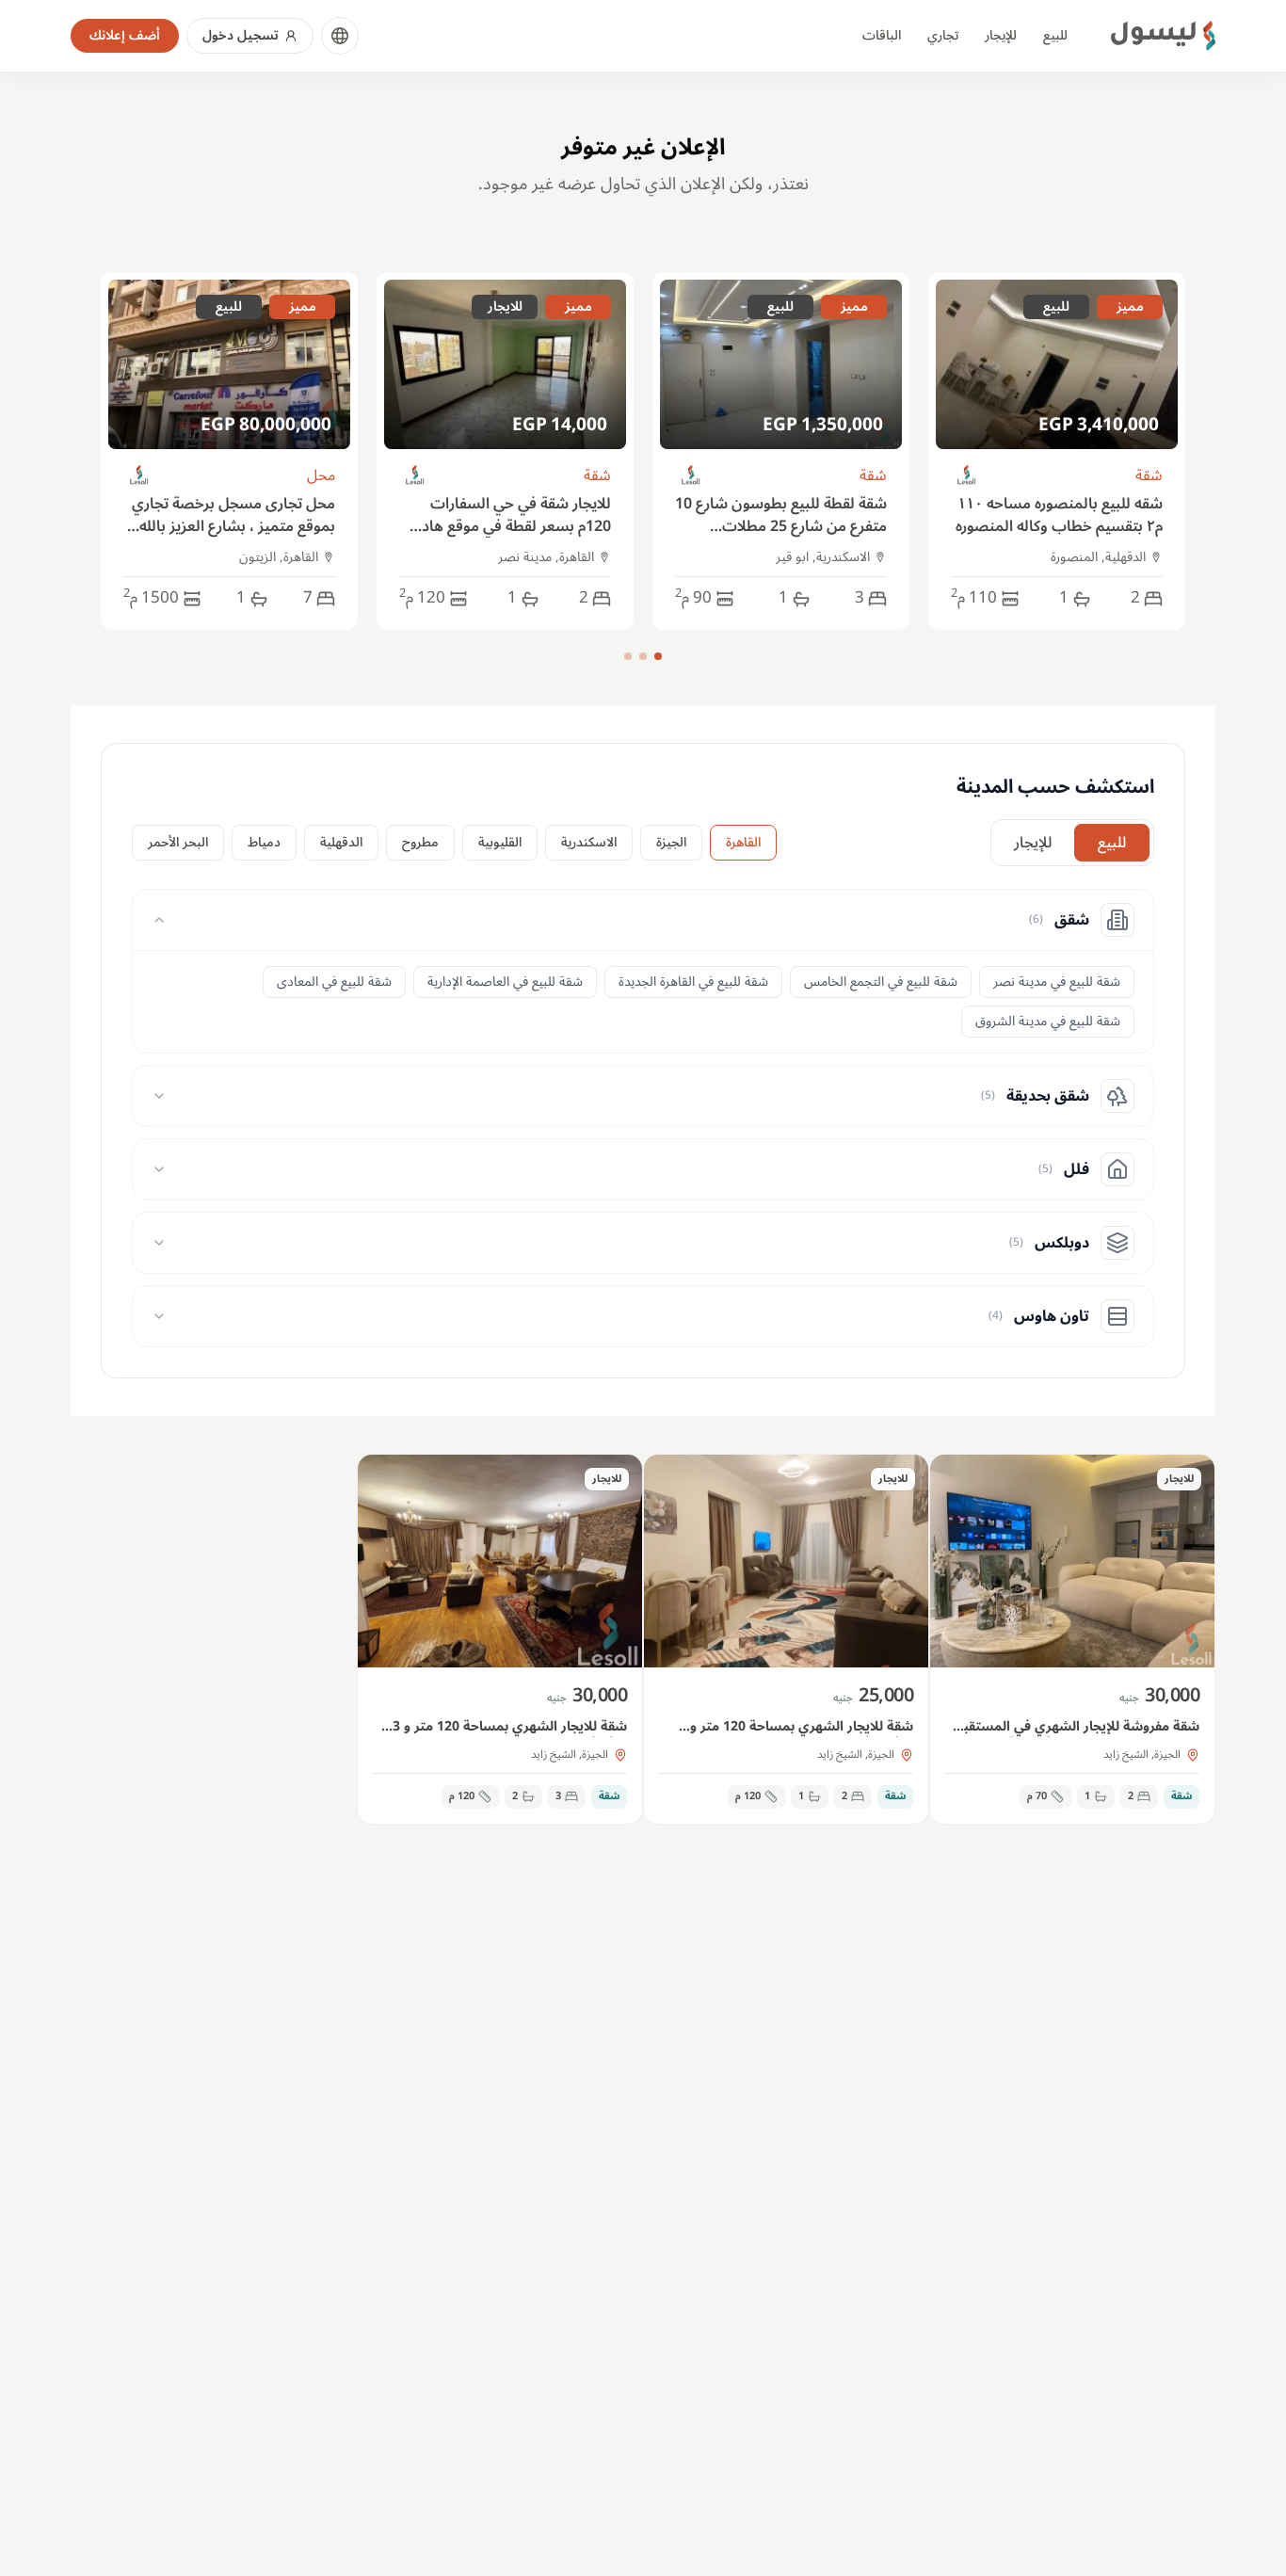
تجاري (943, 35)
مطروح (420, 842)
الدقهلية (341, 842)
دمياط (264, 842)
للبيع (1055, 35)
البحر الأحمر (178, 842)
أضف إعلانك (125, 35)
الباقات (882, 35)
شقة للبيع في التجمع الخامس (881, 982)
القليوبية (500, 842)
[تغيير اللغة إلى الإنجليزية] (340, 36)
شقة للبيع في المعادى (334, 982)
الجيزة (671, 842)
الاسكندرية (589, 842)
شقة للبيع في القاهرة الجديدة (693, 982)
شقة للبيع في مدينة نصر (1057, 982)
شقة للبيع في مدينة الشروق (1048, 1021)
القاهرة (743, 842)
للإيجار (1001, 35)
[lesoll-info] (967, 476)
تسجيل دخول (241, 35)
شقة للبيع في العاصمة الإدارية (505, 982)
